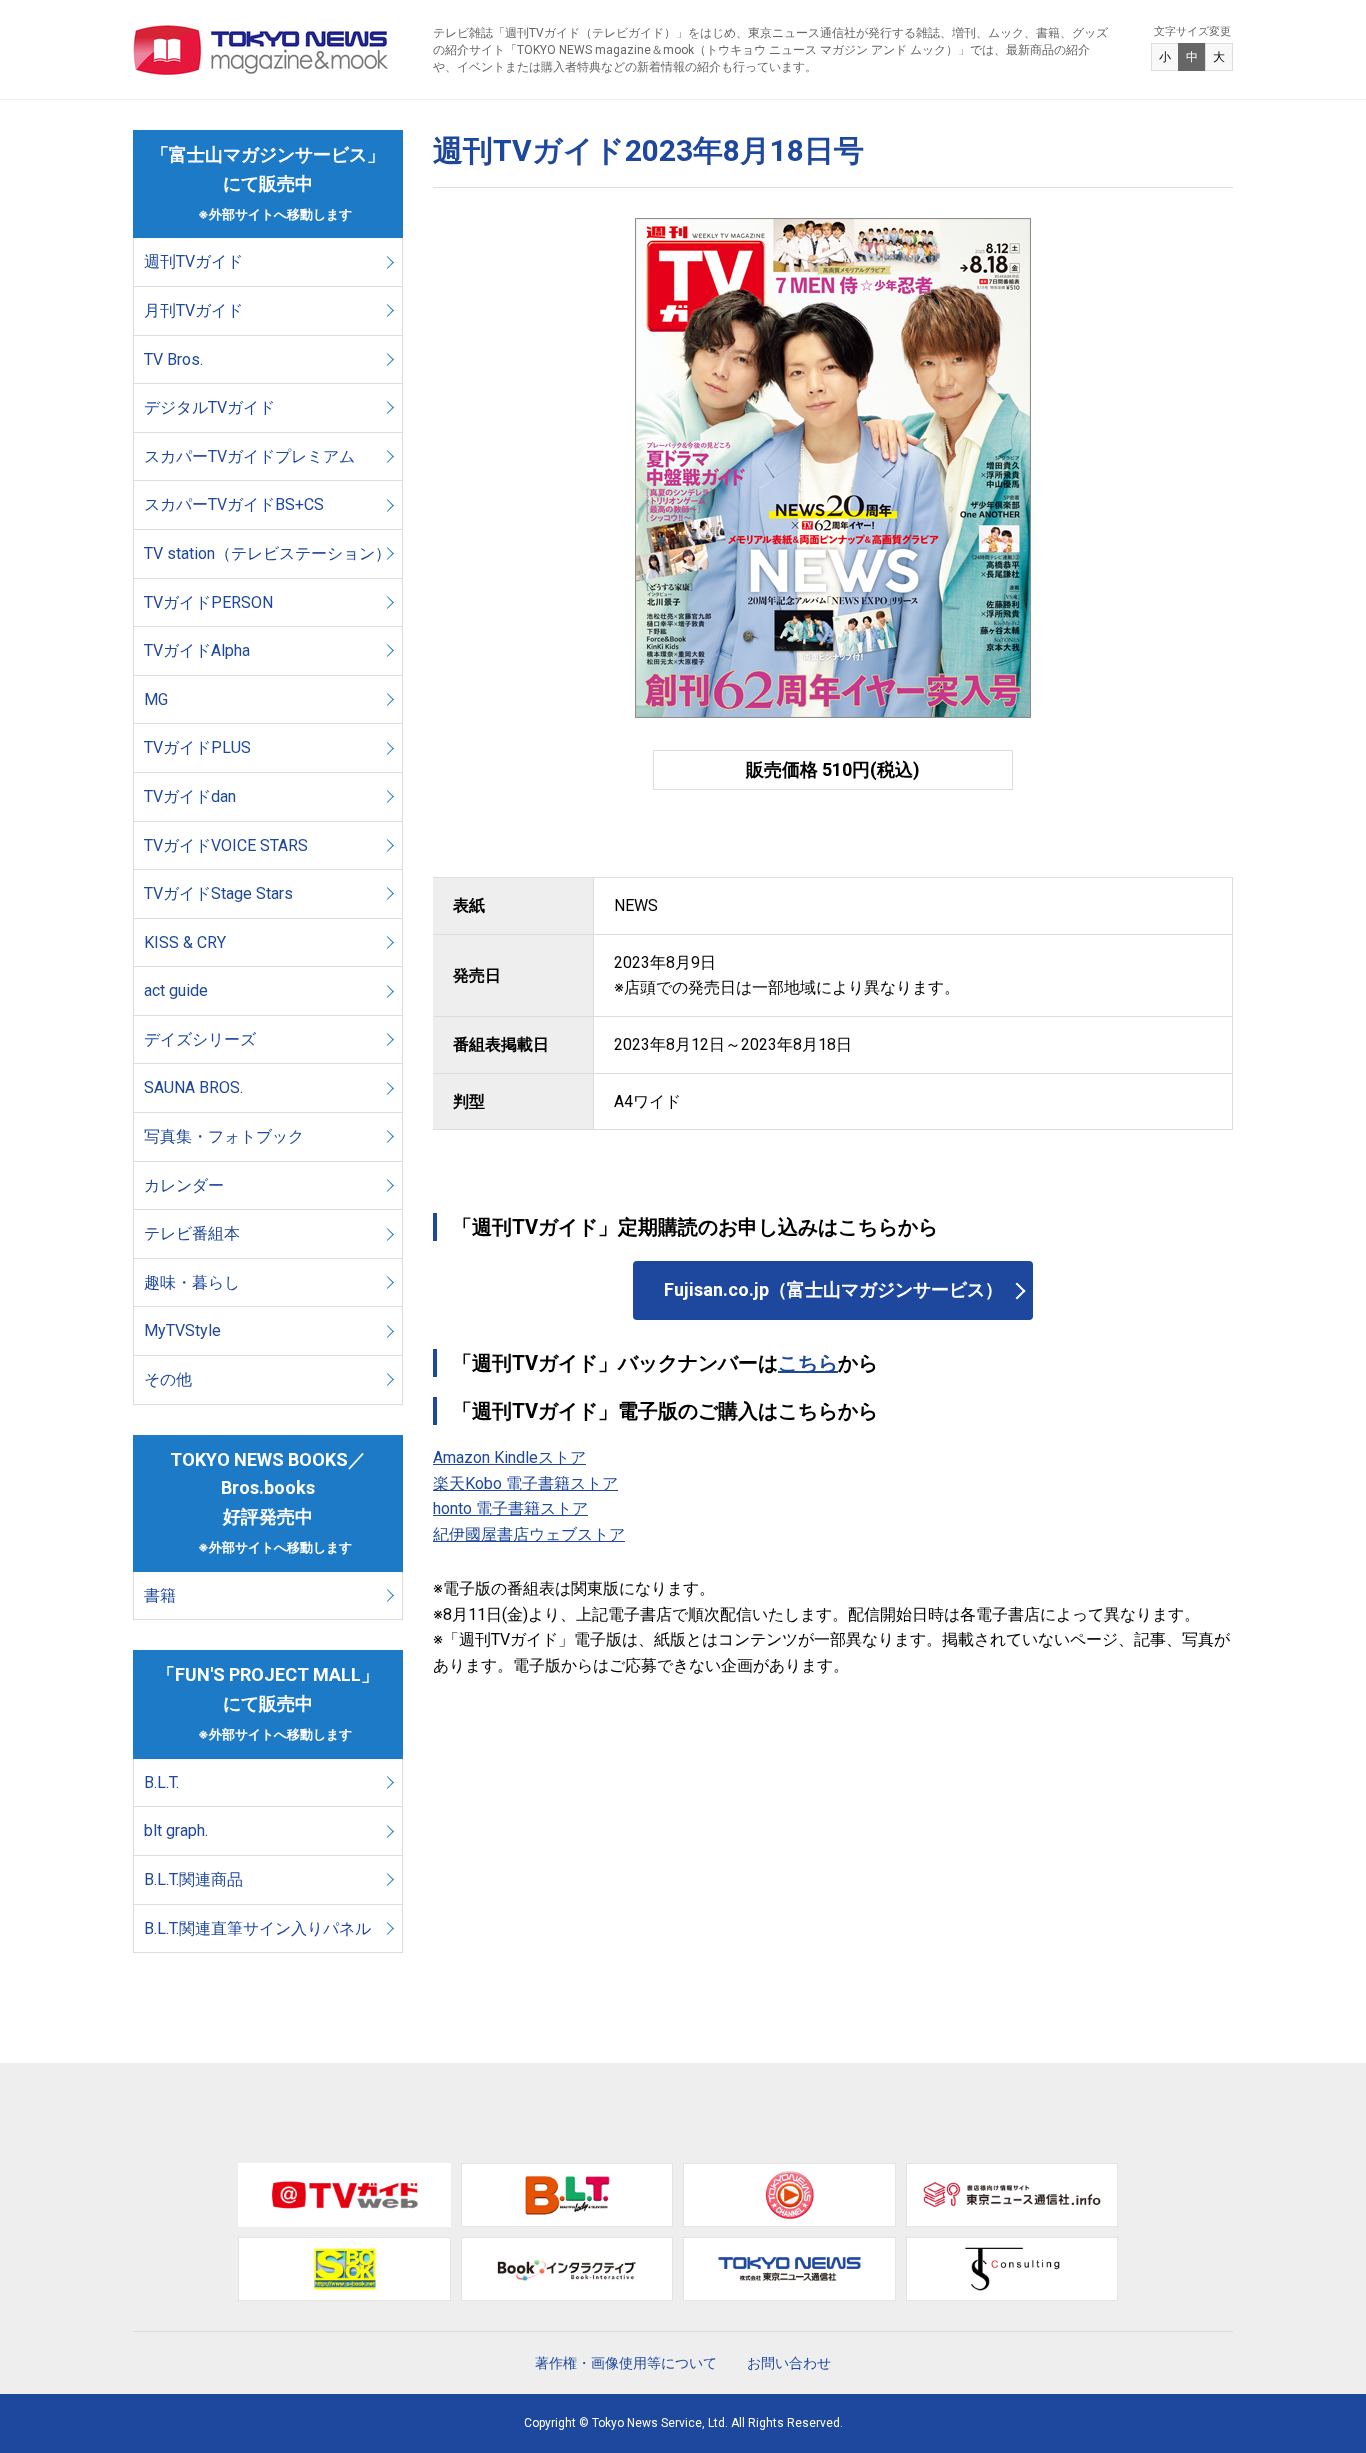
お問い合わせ (789, 2363)
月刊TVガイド (193, 310)
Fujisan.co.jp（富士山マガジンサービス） (833, 1289)
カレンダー (184, 1185)
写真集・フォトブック (224, 1136)
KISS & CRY (185, 942)
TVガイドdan (190, 796)
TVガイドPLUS (197, 747)
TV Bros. (173, 359)
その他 (168, 1379)
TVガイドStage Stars (218, 893)
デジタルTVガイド (209, 407)
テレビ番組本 (192, 1233)
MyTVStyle (182, 1330)
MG (156, 699)
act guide (176, 990)
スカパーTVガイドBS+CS (234, 504)
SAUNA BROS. (195, 1087)
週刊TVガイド (193, 261)
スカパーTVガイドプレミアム (249, 456)
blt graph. (176, 1830)
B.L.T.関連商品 (193, 1879)
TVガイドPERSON (208, 602)
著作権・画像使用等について (626, 2363)
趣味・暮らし (192, 1282)
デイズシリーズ (200, 1039)
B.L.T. (161, 1782)
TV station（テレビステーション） (267, 553)
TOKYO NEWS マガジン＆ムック (261, 50)
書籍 (160, 1595)
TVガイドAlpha (197, 650)
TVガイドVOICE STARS (226, 845)
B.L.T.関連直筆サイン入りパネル (257, 1928)
